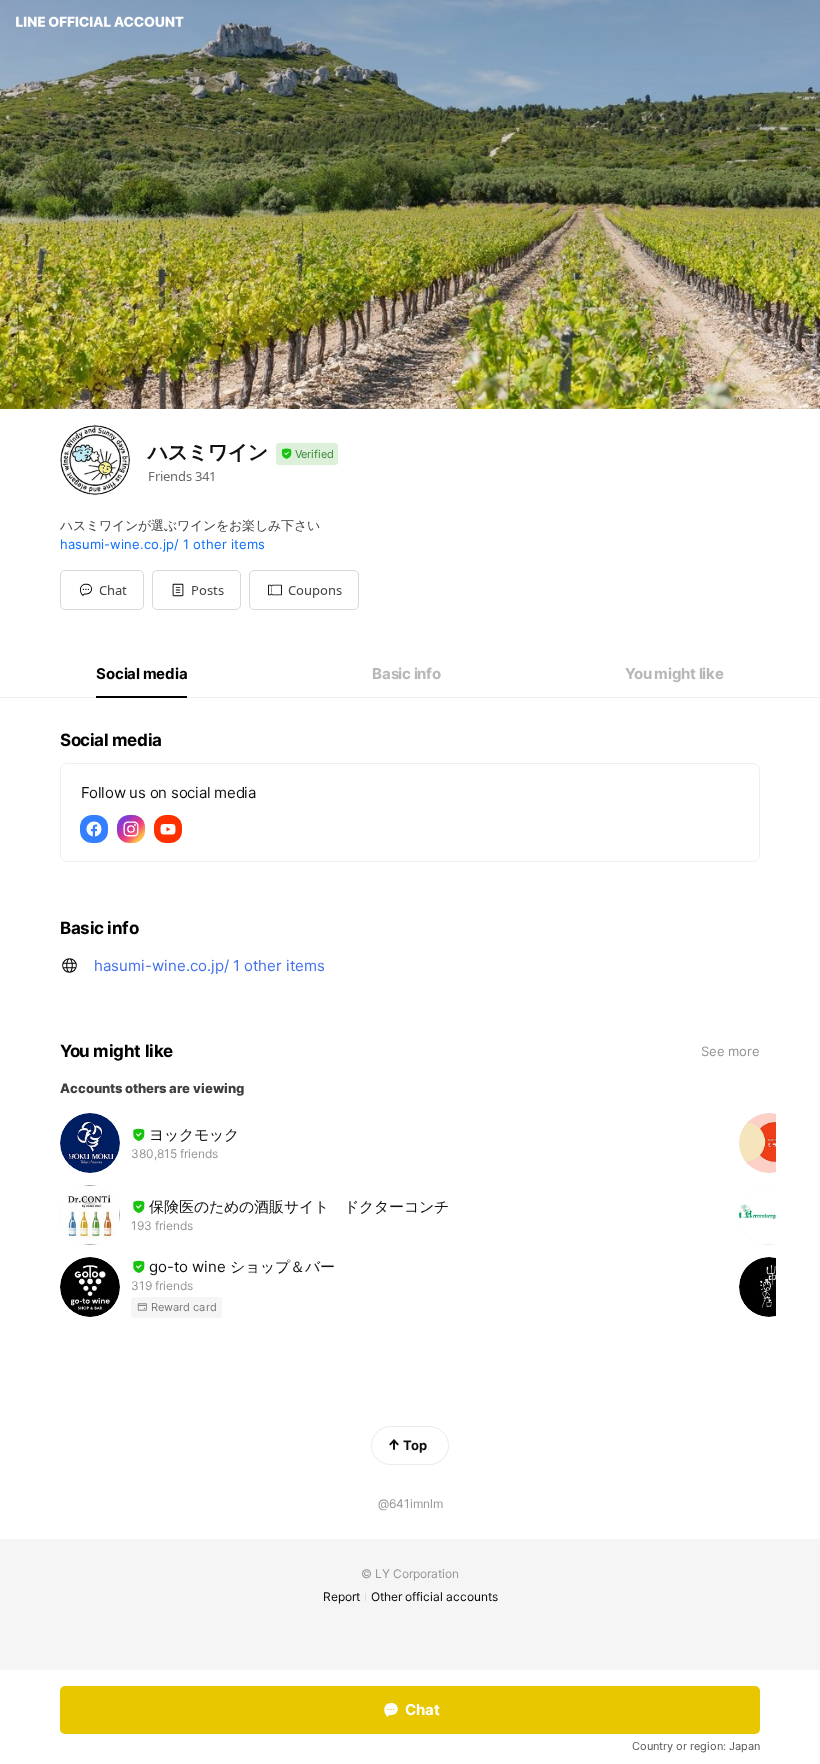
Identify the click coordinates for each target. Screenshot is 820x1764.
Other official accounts (434, 1596)
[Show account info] (307, 454)
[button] (196, 590)
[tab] (141, 674)
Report (341, 1596)
